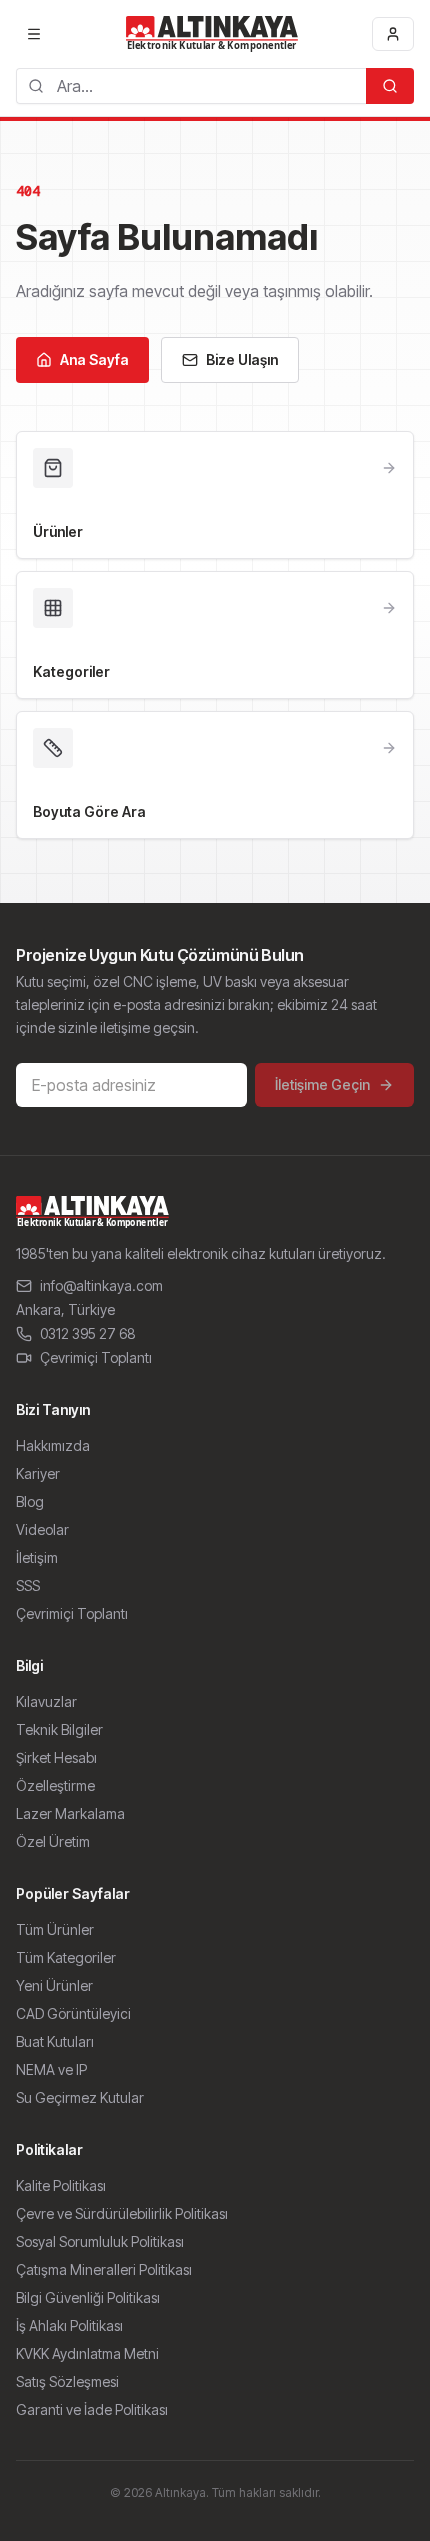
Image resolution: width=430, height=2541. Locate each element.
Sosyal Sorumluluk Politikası (100, 2241)
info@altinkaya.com (101, 1285)
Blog (30, 1501)
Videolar (42, 1529)
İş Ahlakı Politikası (69, 2325)
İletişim (37, 1557)
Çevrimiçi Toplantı (96, 1357)
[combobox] (191, 86)
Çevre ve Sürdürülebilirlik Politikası (122, 2213)
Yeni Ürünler (54, 1985)
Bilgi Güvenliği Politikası (88, 2297)
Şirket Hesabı (56, 1757)
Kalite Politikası (61, 2185)
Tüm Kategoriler (66, 1957)
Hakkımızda (53, 1445)
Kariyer (38, 1473)
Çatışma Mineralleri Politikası (104, 2269)
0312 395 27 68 (88, 1333)
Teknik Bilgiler (59, 1729)
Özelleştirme (55, 1785)
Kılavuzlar (46, 1701)
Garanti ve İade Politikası (92, 2409)
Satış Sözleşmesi (67, 2381)
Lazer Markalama (70, 1813)
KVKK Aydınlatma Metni (87, 2353)
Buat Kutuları (55, 2041)
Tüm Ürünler (55, 1929)
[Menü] (34, 34)
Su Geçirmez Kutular (80, 2097)
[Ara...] (390, 86)
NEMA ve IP (51, 2069)
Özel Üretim (53, 1841)
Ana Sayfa (94, 359)
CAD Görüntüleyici (73, 2013)
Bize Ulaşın (242, 359)
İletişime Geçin (322, 1084)
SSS (28, 1585)
